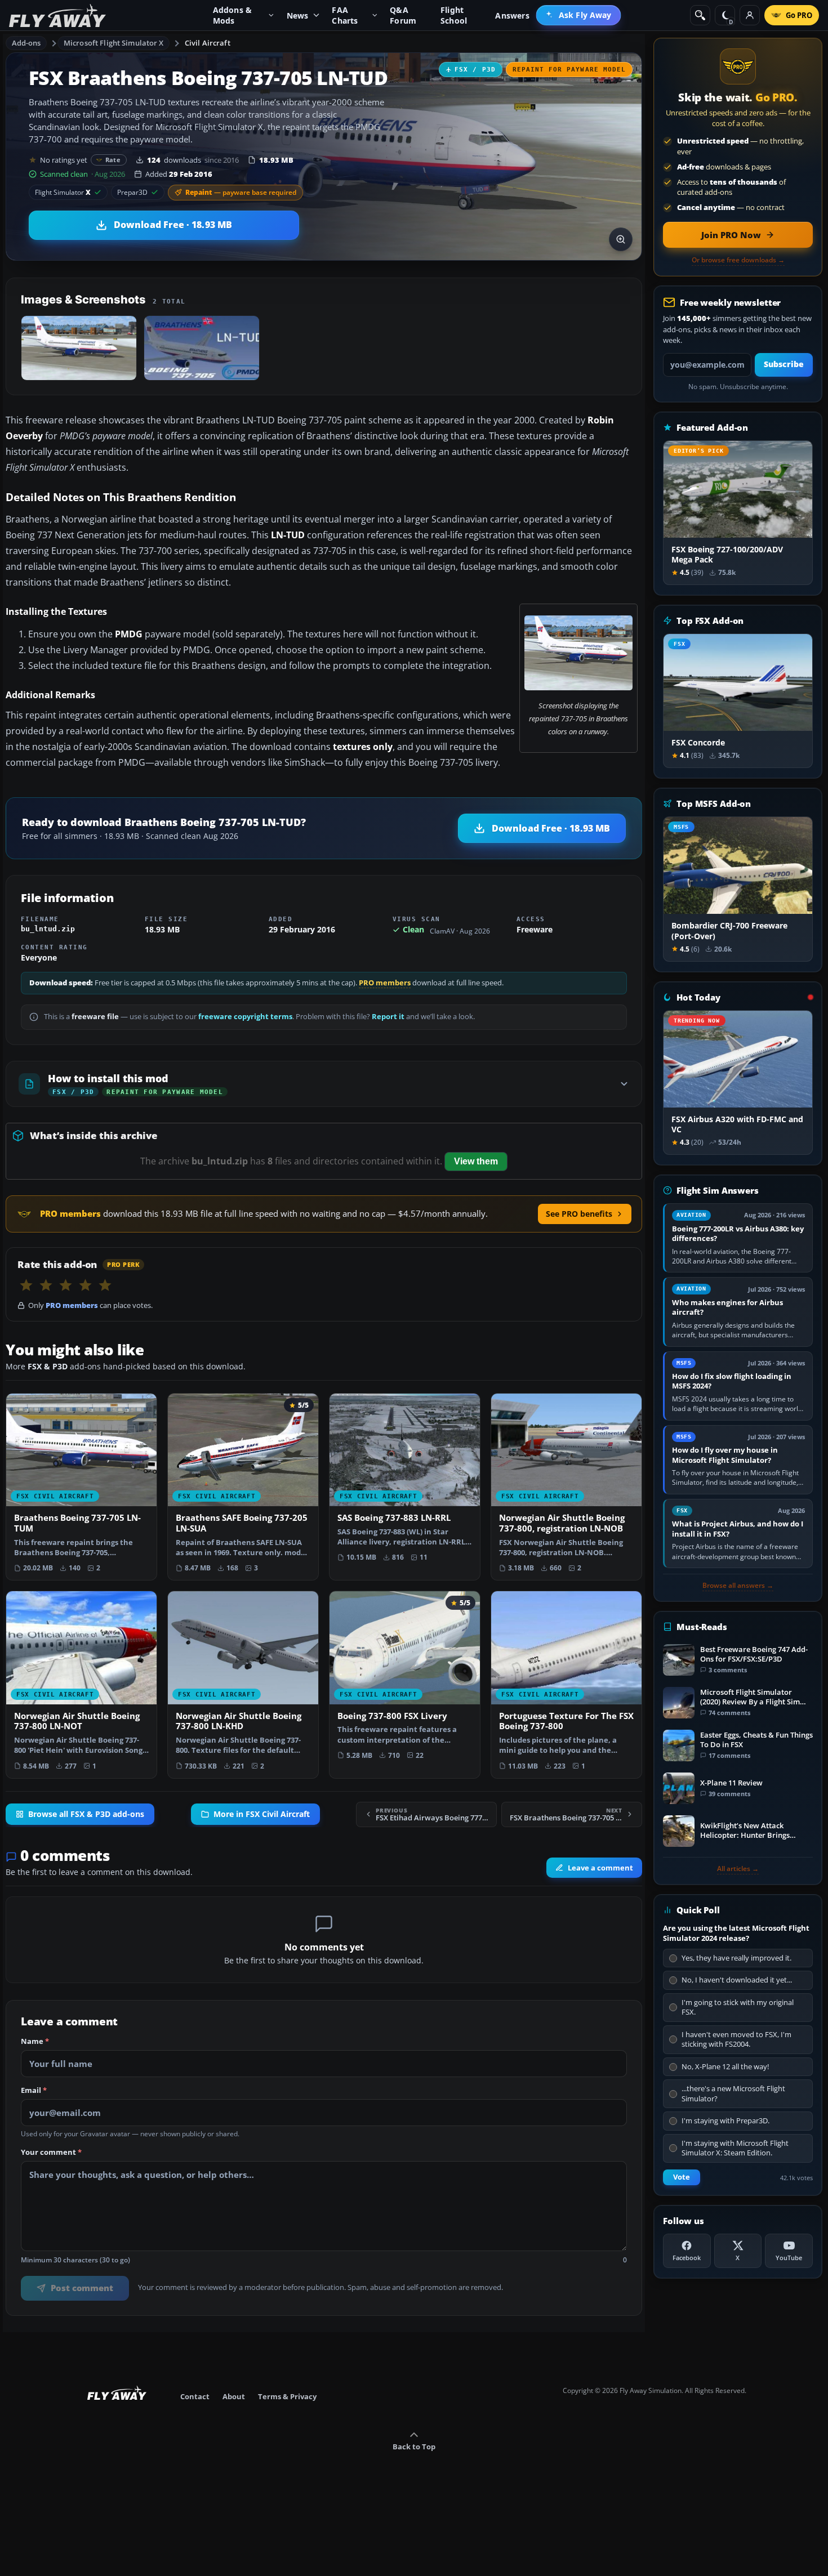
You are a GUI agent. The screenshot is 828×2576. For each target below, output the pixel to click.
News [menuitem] (298, 15)
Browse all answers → (738, 1586)
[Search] (700, 15)
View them (476, 1161)
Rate (113, 160)
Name (35, 2042)
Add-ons (26, 43)
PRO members (385, 983)
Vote (682, 2177)
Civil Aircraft (208, 43)
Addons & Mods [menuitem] (233, 15)
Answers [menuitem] (512, 15)
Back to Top (414, 2446)
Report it (388, 1017)
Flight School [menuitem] (454, 15)
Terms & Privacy (287, 2396)
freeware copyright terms (245, 1017)
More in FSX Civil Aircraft (262, 1815)
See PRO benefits (579, 1214)
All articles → (738, 1869)
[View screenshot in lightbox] (621, 239)
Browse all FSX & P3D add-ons (86, 1815)
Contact (195, 2396)
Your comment (51, 2153)
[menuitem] (579, 15)
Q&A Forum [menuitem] (403, 15)
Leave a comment (600, 1868)
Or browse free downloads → (738, 260)
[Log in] (750, 15)
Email (34, 2091)
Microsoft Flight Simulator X (114, 43)
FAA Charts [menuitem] (345, 15)
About (234, 2396)
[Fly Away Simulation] (57, 15)
